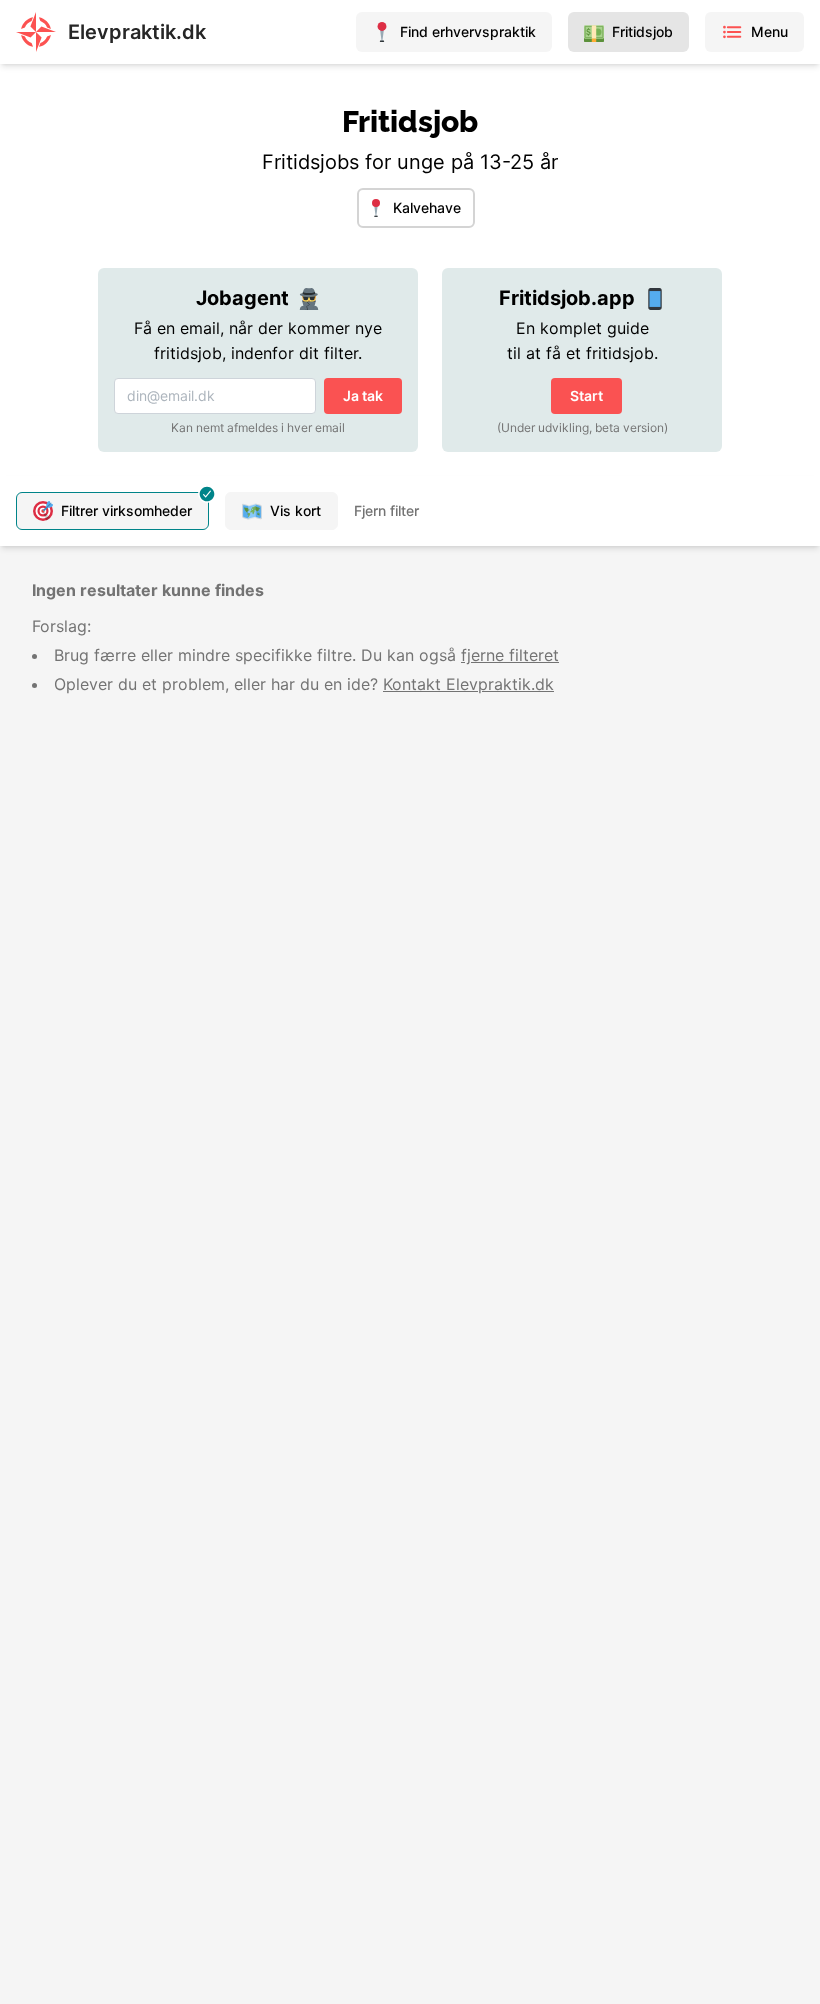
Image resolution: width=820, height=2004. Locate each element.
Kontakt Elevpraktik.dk (468, 684)
